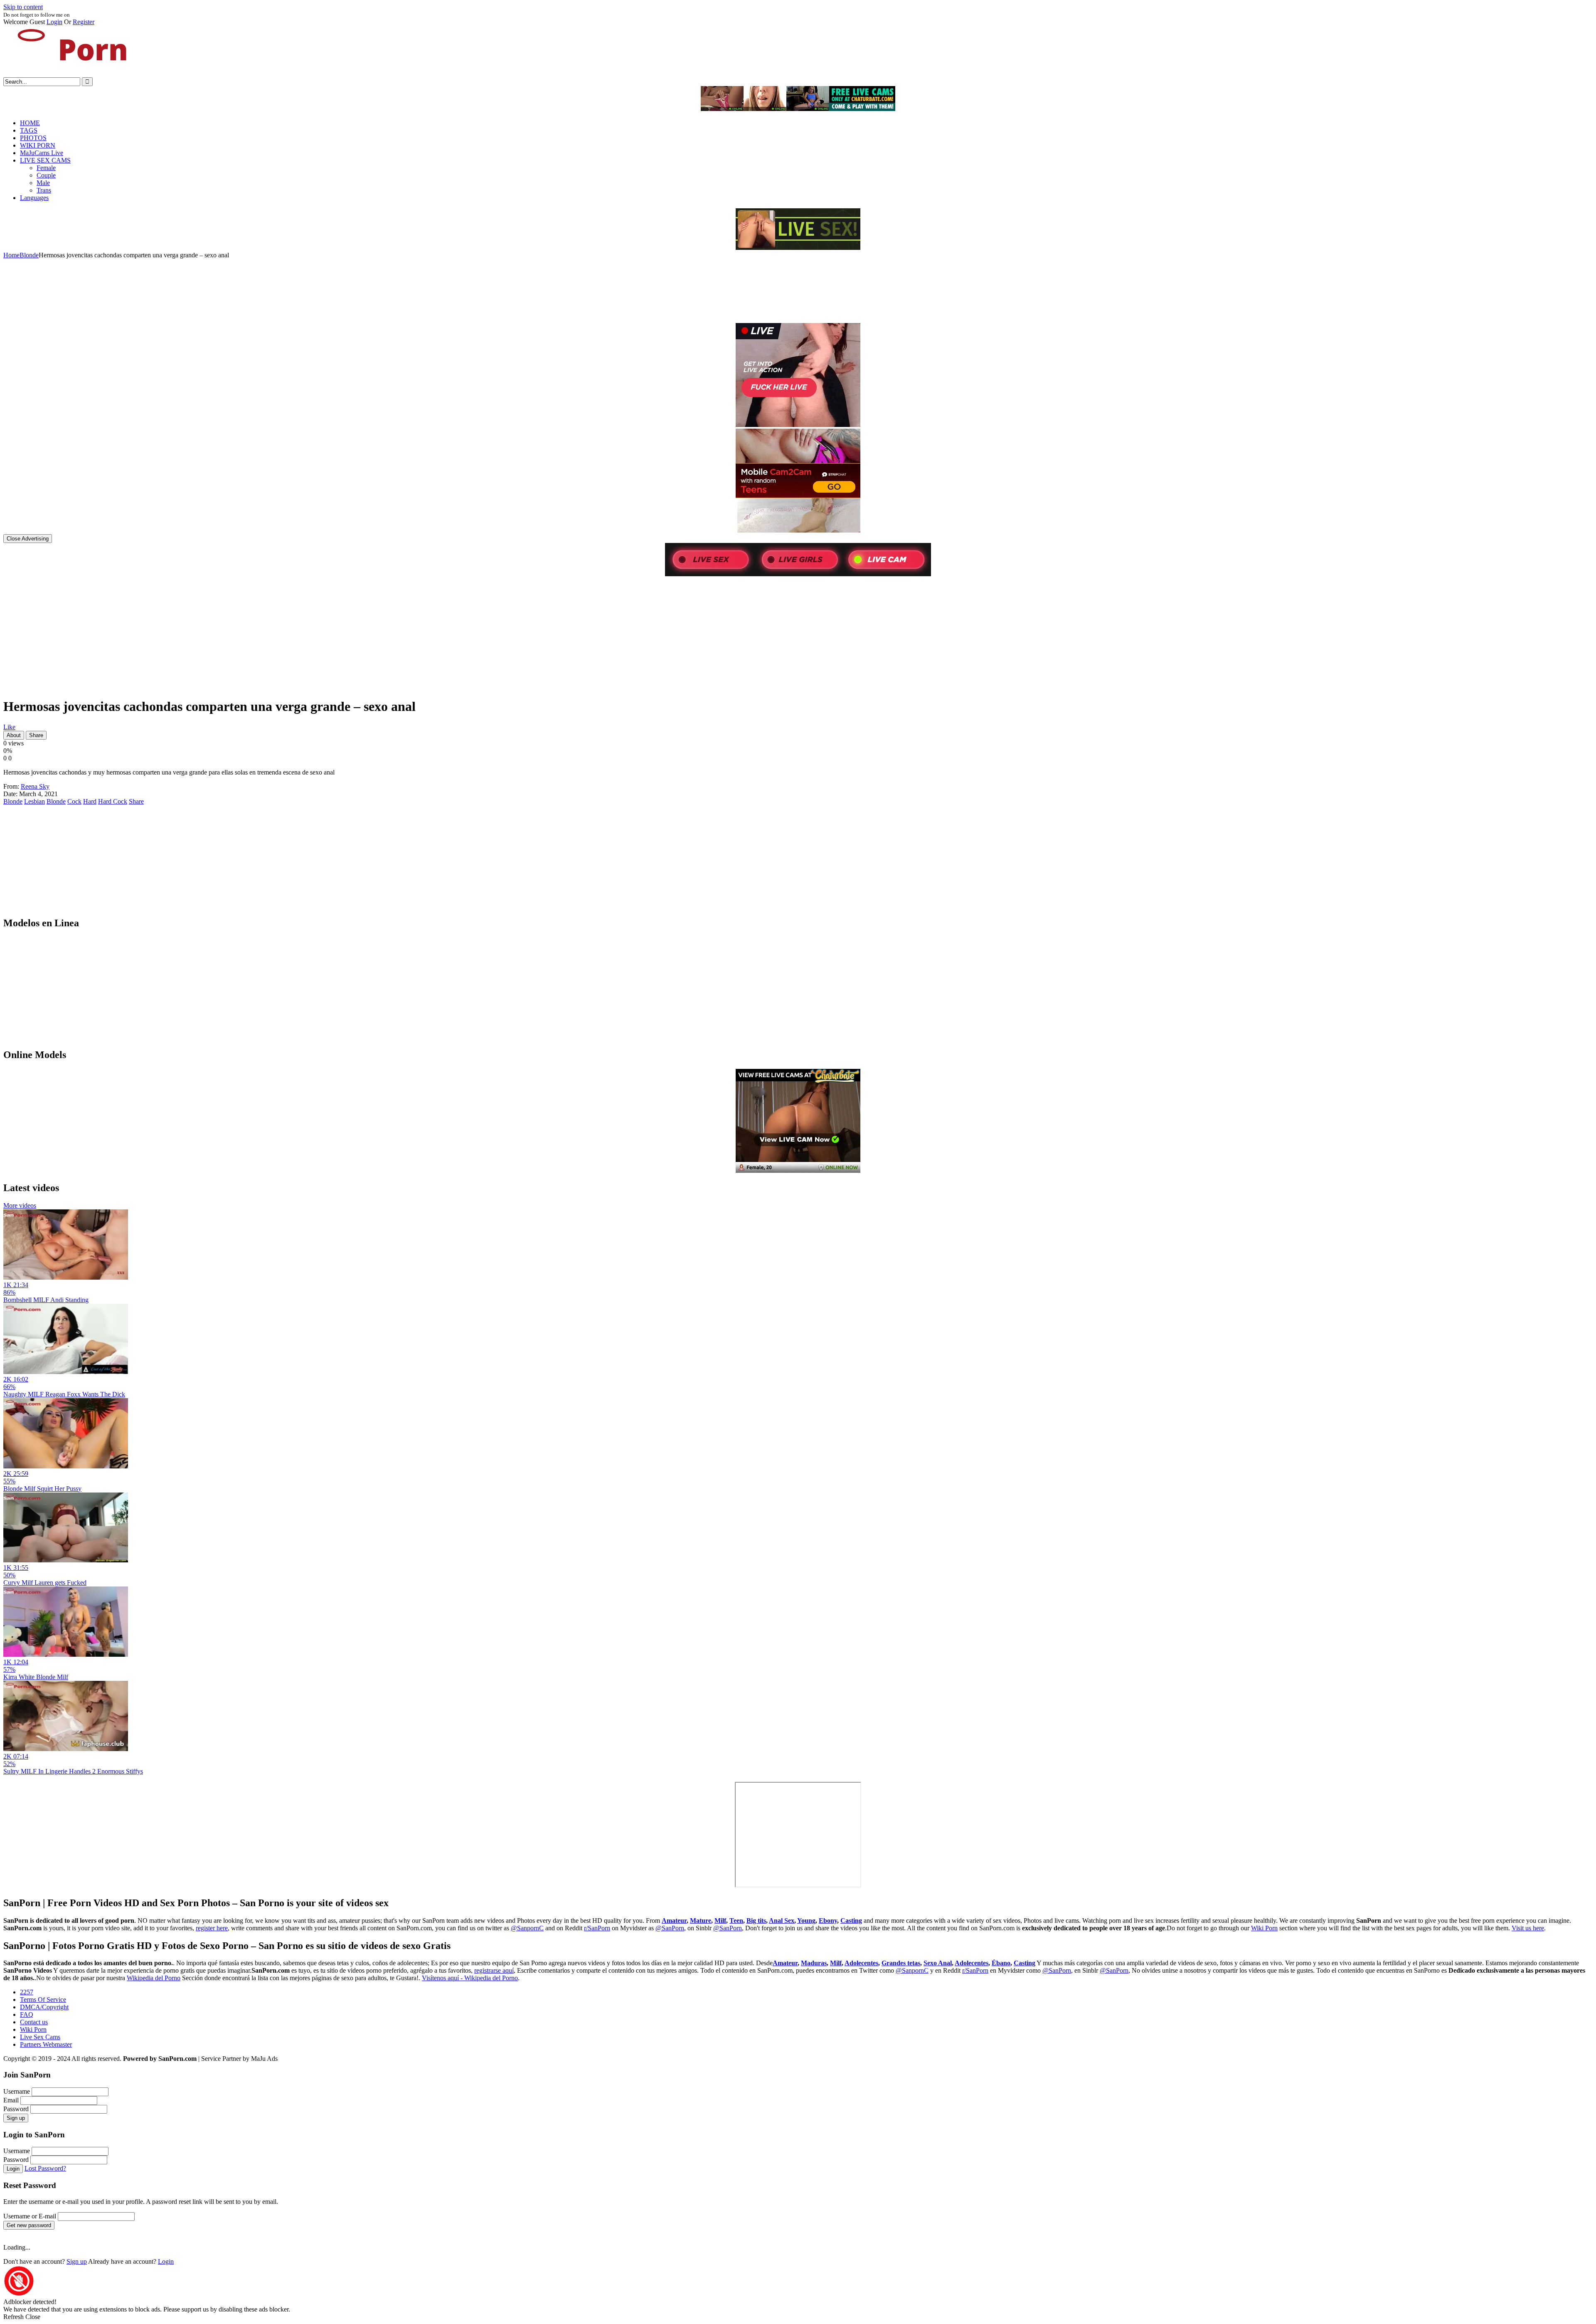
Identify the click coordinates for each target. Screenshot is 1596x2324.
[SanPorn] (66, 73)
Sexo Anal (938, 1963)
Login (54, 22)
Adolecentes (861, 1963)
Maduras (814, 1963)
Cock (74, 801)
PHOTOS (33, 138)
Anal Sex (782, 1921)
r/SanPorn (597, 1928)
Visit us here (1528, 1928)
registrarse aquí (494, 1970)
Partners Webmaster (46, 2044)
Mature (701, 1921)
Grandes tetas (901, 1963)
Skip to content (23, 7)
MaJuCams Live (42, 153)
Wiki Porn (1264, 1928)
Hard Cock (113, 801)
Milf (720, 1921)
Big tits (756, 1921)
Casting (851, 1921)
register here (212, 1928)
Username (17, 2091)
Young (806, 1921)
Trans (44, 190)
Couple (46, 175)
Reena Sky (35, 786)
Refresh (14, 2317)
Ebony (828, 1921)
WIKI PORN (38, 145)
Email (11, 2100)
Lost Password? (45, 2168)
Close (33, 2317)
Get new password (29, 2225)
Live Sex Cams (40, 2037)
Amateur (674, 1921)
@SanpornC (527, 1928)
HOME (30, 123)
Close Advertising (28, 539)
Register (84, 22)
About (14, 735)
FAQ (27, 2014)
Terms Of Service (43, 2000)
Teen (736, 1921)
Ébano (1001, 1963)
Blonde (29, 255)
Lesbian (34, 801)
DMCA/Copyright (44, 2007)
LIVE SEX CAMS (45, 160)
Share (36, 735)
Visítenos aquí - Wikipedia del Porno (470, 1978)
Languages (34, 198)
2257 (27, 1992)
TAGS (29, 130)
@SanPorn (670, 1928)
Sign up (16, 2118)
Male (43, 183)
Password (16, 2109)
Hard (90, 801)
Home (11, 255)
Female (46, 168)
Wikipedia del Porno (154, 1978)
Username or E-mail (30, 2216)
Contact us (34, 2022)
